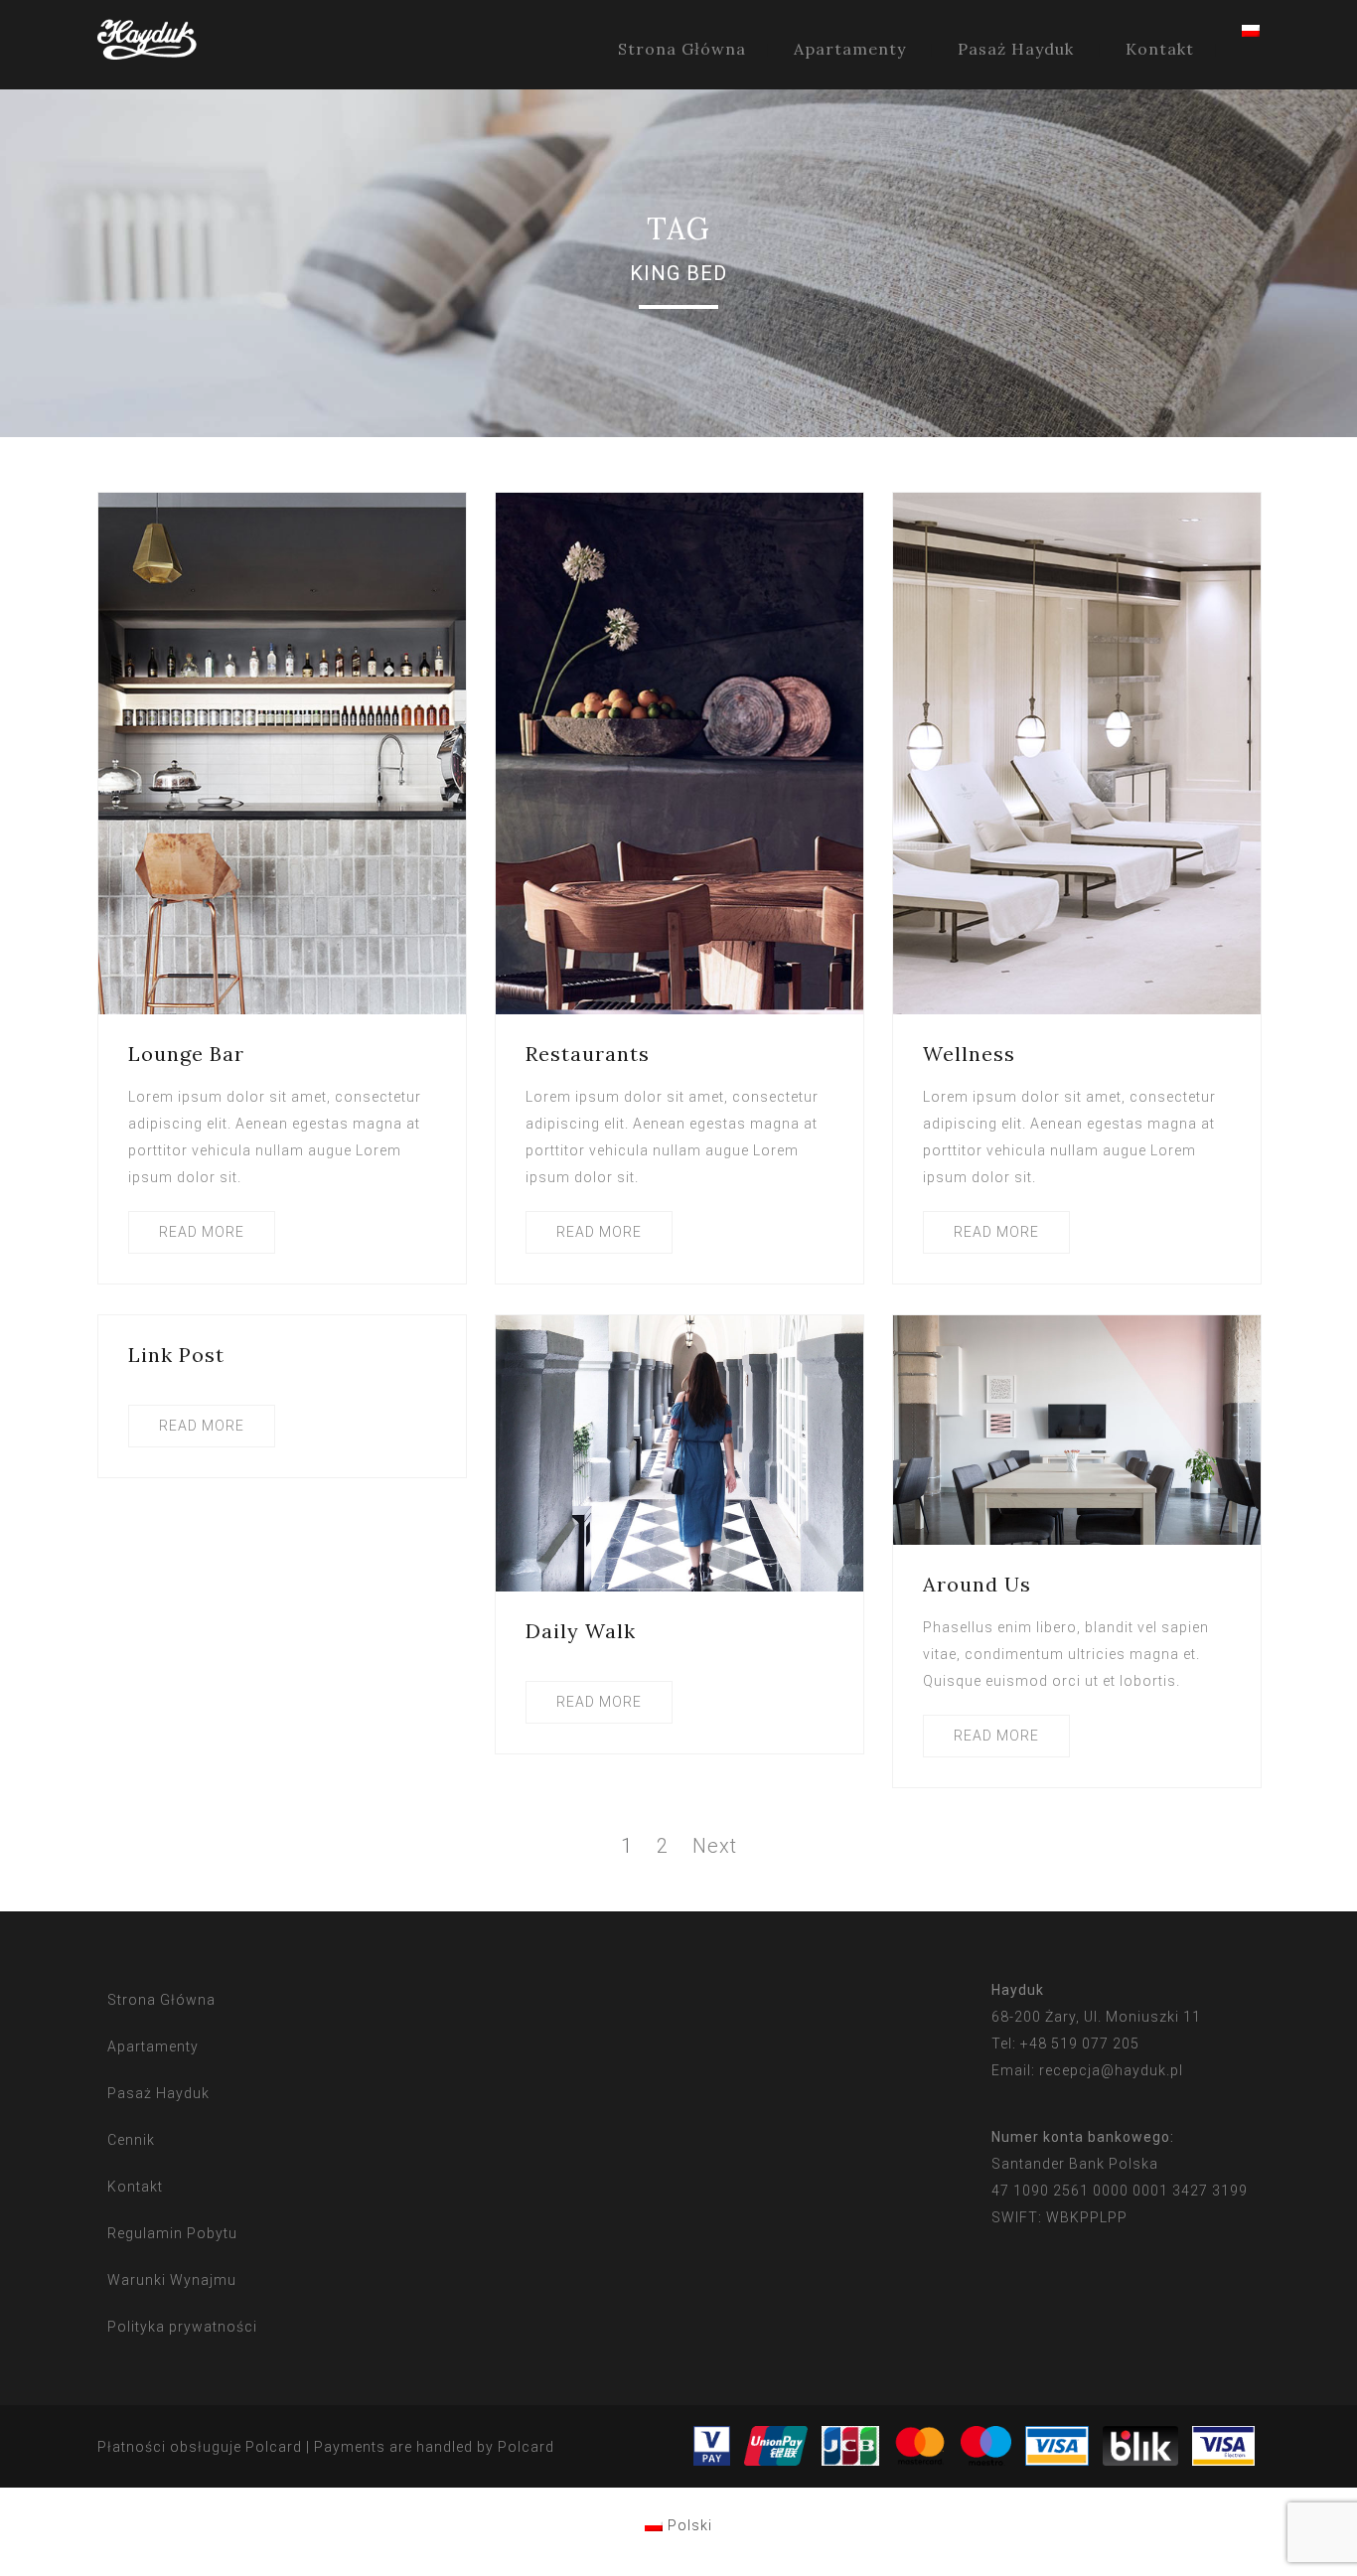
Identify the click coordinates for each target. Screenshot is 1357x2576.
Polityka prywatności (182, 2327)
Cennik (131, 2140)
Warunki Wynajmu (172, 2280)
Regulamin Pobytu (172, 2233)
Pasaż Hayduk (1016, 49)
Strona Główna (682, 49)
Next (715, 1846)
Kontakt (1160, 49)
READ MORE (202, 1232)
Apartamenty (850, 49)
